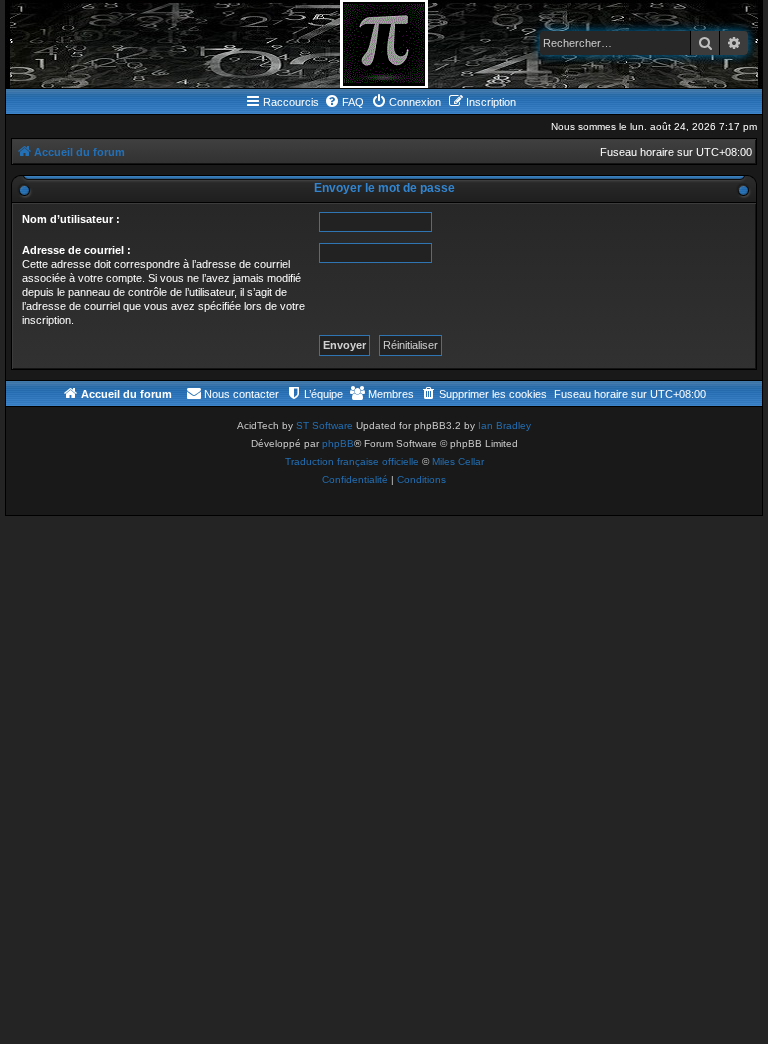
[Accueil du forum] (384, 44)
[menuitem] (344, 102)
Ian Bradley (504, 425)
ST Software (324, 425)
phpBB (338, 443)
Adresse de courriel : (76, 250)
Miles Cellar (458, 461)
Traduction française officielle (352, 461)
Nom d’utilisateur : (71, 219)
